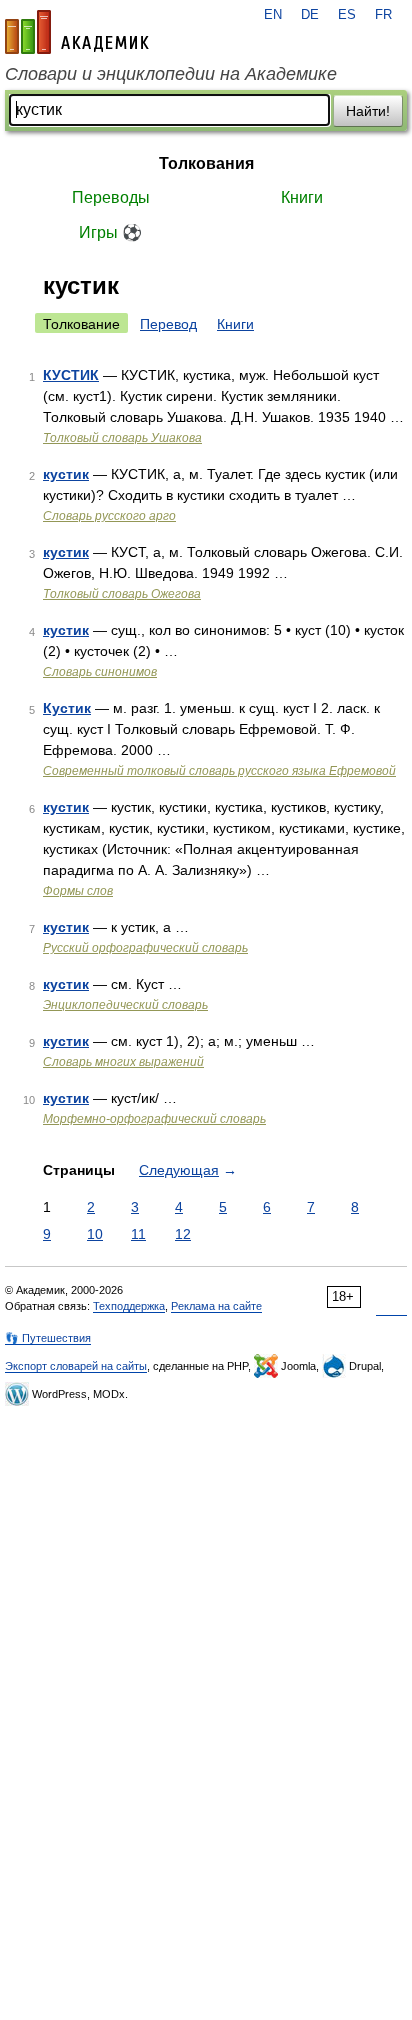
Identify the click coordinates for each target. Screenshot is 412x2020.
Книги (302, 197)
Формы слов (78, 891)
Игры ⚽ (110, 232)
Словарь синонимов (100, 672)
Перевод (168, 324)
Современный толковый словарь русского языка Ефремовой (219, 771)
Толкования (206, 163)
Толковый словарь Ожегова (122, 594)
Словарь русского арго (109, 516)
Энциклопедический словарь (125, 1005)
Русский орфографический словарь (145, 948)
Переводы (111, 197)
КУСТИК (71, 375)
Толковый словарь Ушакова (122, 438)
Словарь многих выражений (123, 1062)
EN (273, 15)
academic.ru (77, 32)
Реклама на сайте (216, 1306)
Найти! (368, 111)
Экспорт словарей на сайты (76, 1366)
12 (183, 1234)
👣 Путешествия (48, 1338)
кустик (66, 474)
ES (347, 15)
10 (95, 1234)
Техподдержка (129, 1306)
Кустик (67, 708)
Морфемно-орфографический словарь (154, 1119)
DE (310, 15)
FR (383, 15)
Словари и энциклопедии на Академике (171, 74)
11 (138, 1234)
